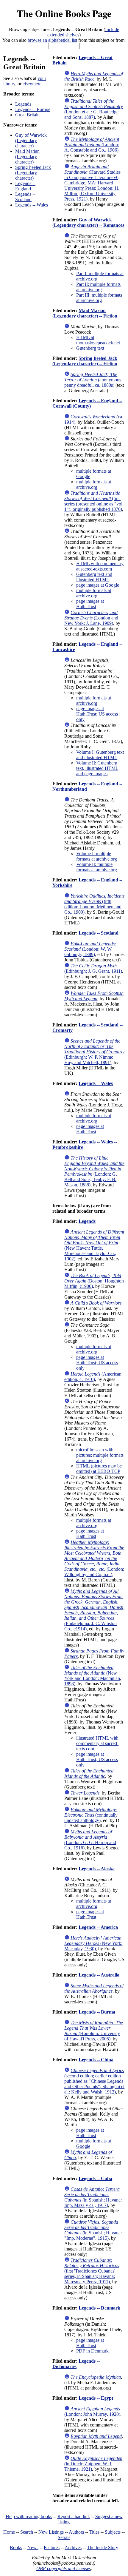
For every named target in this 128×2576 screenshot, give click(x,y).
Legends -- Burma (97, 2012)
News (33, 2548)
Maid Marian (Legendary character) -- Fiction (85, 313)
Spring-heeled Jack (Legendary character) (33, 173)
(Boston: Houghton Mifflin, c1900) (94, 1281)
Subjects (113, 2532)
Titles (94, 2532)
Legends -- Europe (33, 109)
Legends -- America (98, 1927)
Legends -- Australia (99, 1975)
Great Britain (27, 115)
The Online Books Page (64, 13)
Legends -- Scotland (25, 197)
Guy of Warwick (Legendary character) (31, 140)
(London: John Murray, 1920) (92, 2411)
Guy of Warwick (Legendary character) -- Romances (88, 222)
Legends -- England (25, 186)
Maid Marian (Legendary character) (27, 157)
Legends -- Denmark (99, 2308)
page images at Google (98, 585)
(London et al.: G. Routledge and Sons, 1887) (94, 109)
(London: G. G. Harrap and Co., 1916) (90, 1840)
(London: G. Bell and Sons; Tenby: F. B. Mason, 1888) (94, 1171)
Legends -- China (96, 2060)
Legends (23, 104)
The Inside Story (103, 2548)
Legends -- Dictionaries (76, 2364)
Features (52, 2548)
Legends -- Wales (32, 205)
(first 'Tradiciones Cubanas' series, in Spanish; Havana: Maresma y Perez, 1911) (92, 2271)
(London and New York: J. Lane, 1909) (91, 618)
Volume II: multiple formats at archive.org (97, 867)
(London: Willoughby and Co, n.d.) (94, 1558)
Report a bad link (74, 2516)
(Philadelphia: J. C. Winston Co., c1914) (94, 1610)
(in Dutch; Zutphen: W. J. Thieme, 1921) (93, 2464)
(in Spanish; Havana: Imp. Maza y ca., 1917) (93, 2197)
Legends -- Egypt (96, 2398)
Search (27, 2532)
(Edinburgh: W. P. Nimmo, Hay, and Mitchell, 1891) (94, 1052)
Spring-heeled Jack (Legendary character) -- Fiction (85, 361)
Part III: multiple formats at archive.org (99, 298)
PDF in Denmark (92, 2351)
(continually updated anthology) (91, 1815)
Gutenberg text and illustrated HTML (94, 577)
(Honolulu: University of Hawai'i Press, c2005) (94, 2031)
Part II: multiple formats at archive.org (98, 287)
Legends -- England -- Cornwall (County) (87, 403)
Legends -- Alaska (97, 1869)
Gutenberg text (90, 348)
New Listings (51, 2532)
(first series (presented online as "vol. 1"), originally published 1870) (94, 501)
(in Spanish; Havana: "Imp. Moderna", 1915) (93, 2230)
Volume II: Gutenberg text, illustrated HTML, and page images (98, 768)
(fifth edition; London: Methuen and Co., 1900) (94, 904)
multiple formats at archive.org (94, 484)
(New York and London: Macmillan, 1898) (93, 1676)
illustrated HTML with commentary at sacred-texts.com (97, 1743)
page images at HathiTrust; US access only (97, 714)
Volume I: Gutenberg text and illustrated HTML (100, 755)
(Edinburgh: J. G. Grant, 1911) (93, 968)
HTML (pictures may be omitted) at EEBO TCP (99, 1469)
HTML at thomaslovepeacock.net (98, 340)
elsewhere (32, 84)
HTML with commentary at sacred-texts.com (100, 566)
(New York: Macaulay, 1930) (93, 1943)
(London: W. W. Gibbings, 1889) (90, 949)
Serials (64, 2537)
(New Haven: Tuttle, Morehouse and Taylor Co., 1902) (94, 1245)
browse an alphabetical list (52, 40)
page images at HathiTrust (90, 604)
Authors (76, 2532)
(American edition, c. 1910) (93, 1377)
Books (16, 2548)
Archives (73, 2548)
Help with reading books (29, 2516)
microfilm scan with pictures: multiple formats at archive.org (100, 1455)
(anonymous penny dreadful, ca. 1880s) (93, 380)
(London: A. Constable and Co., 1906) (92, 145)
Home (9, 2532)
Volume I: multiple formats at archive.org (97, 856)
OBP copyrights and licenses (64, 2568)
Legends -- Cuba (95, 2178)
